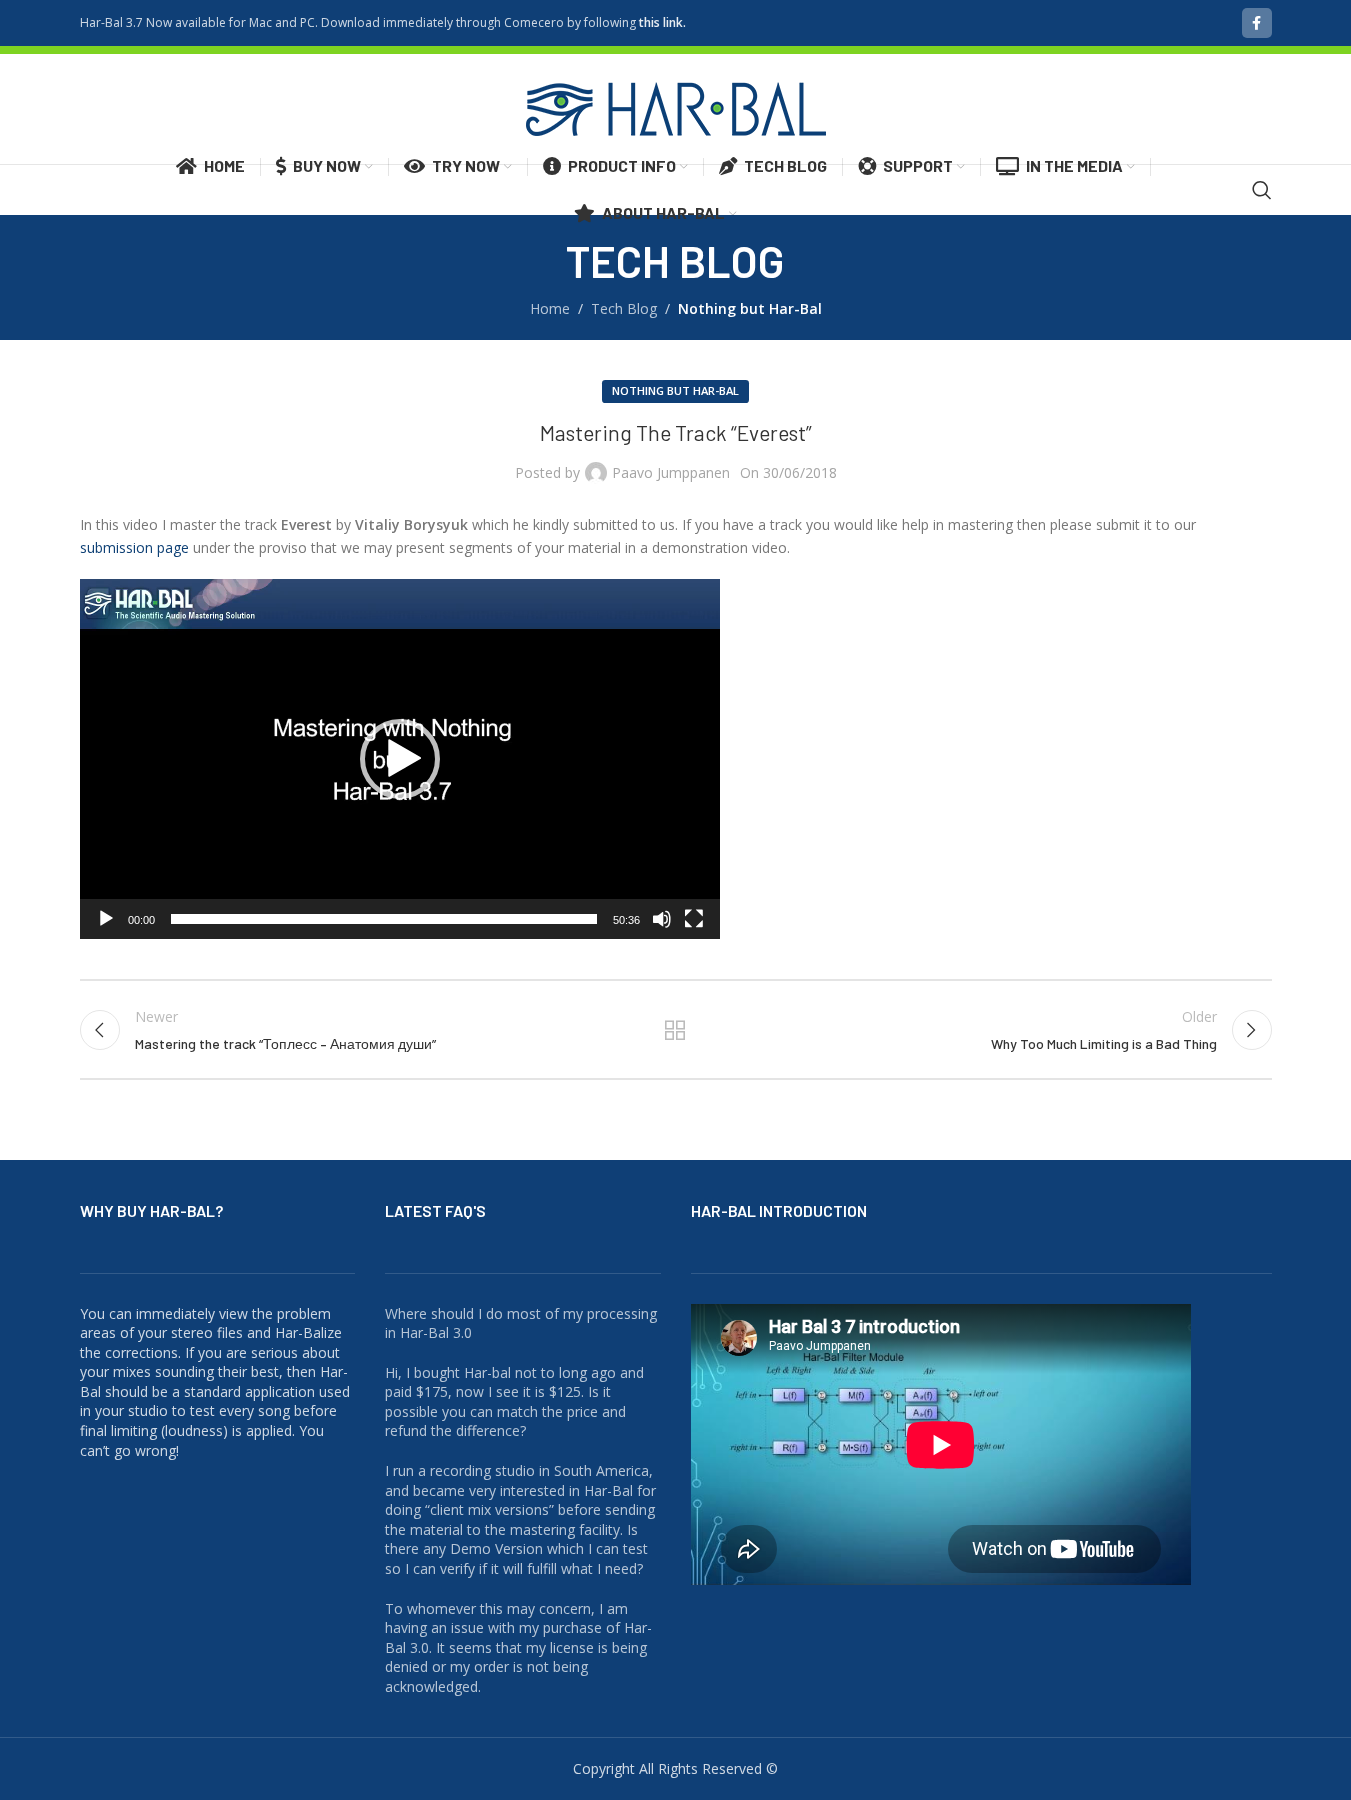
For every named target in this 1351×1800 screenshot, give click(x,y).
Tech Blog (624, 308)
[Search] (1262, 190)
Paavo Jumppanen (671, 472)
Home (550, 308)
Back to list (675, 1030)
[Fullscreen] (694, 930)
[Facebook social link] (1257, 23)
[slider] (384, 919)
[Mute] (662, 930)
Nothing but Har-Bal (750, 308)
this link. (662, 22)
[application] (400, 759)
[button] (400, 759)
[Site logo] (676, 107)
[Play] (106, 930)
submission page (134, 547)
